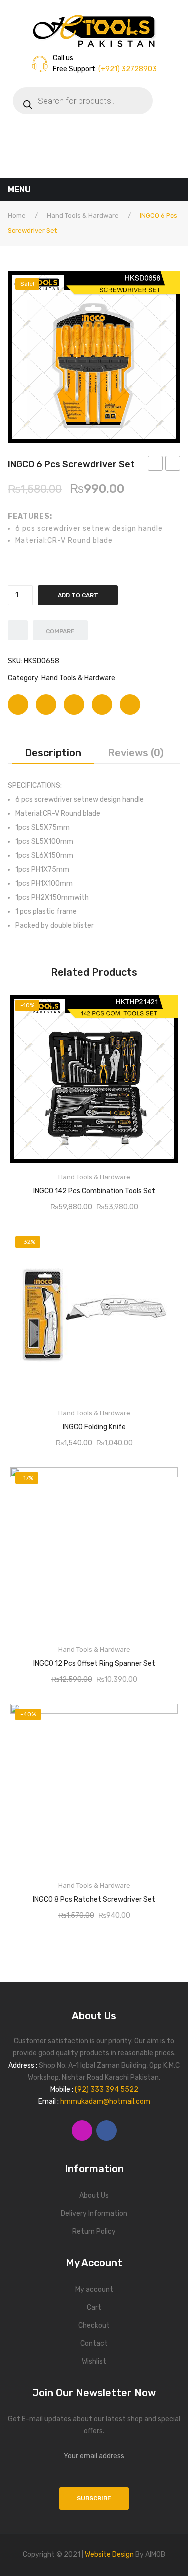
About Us (94, 2195)
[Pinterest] (74, 704)
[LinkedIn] (130, 704)
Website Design (109, 2555)
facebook (107, 2130)
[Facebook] (18, 704)
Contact (94, 2344)
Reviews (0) (136, 753)
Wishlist (94, 2362)
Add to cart (78, 595)
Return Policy (94, 2231)
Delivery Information (94, 2213)
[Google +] (102, 704)
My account (94, 2289)
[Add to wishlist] (18, 630)
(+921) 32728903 (127, 69)
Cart (94, 2307)
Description (53, 753)
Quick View (162, 1006)
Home (17, 215)
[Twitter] (46, 704)
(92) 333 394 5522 (107, 2089)
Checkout (94, 2326)
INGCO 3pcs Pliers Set (156, 465)
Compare (60, 631)
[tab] (53, 753)
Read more (94, 1188)
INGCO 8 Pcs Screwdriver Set (173, 465)
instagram (82, 2130)
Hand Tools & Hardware (83, 215)
